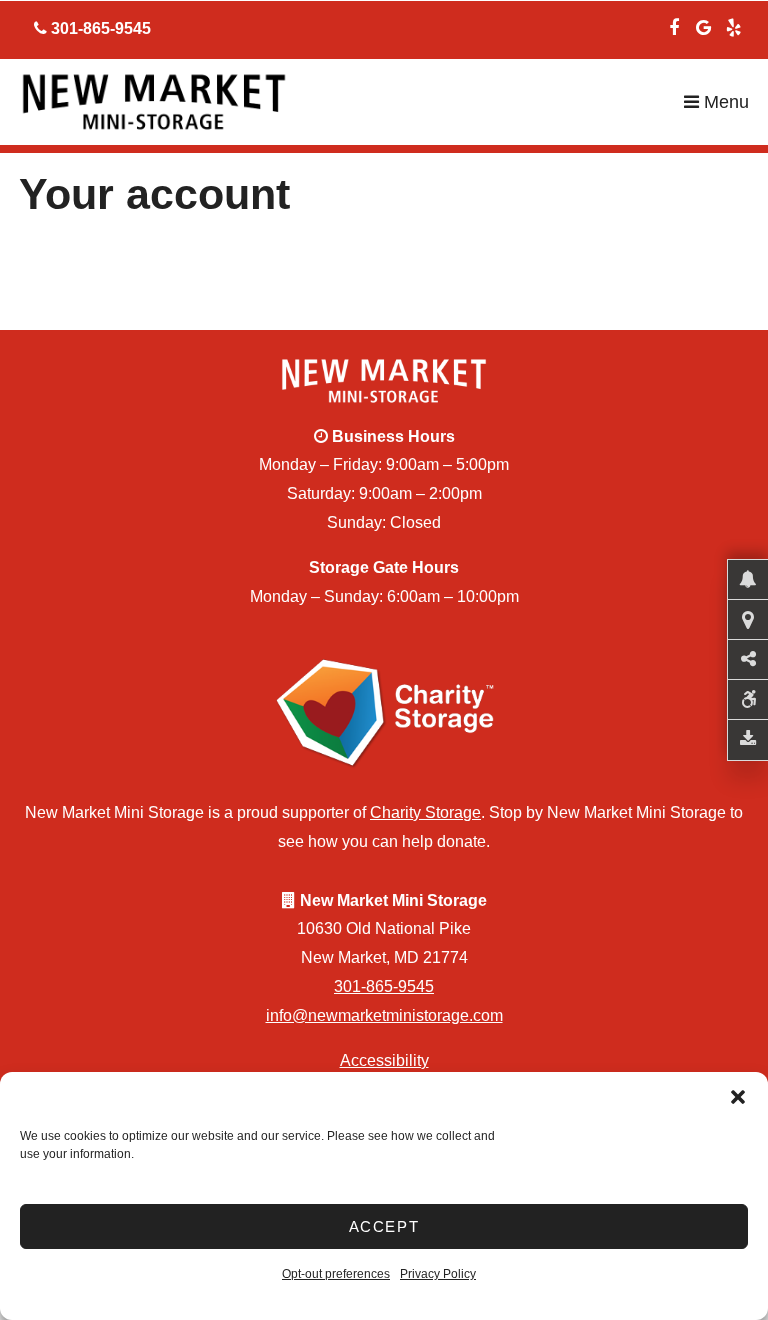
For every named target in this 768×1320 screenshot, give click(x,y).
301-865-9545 (384, 986)
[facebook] (674, 25)
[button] (738, 1097)
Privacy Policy (438, 1274)
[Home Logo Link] (351, 102)
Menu (724, 102)
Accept (384, 1226)
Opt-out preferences (336, 1274)
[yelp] (734, 25)
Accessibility (384, 1060)
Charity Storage (425, 812)
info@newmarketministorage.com (384, 1015)
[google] (704, 25)
